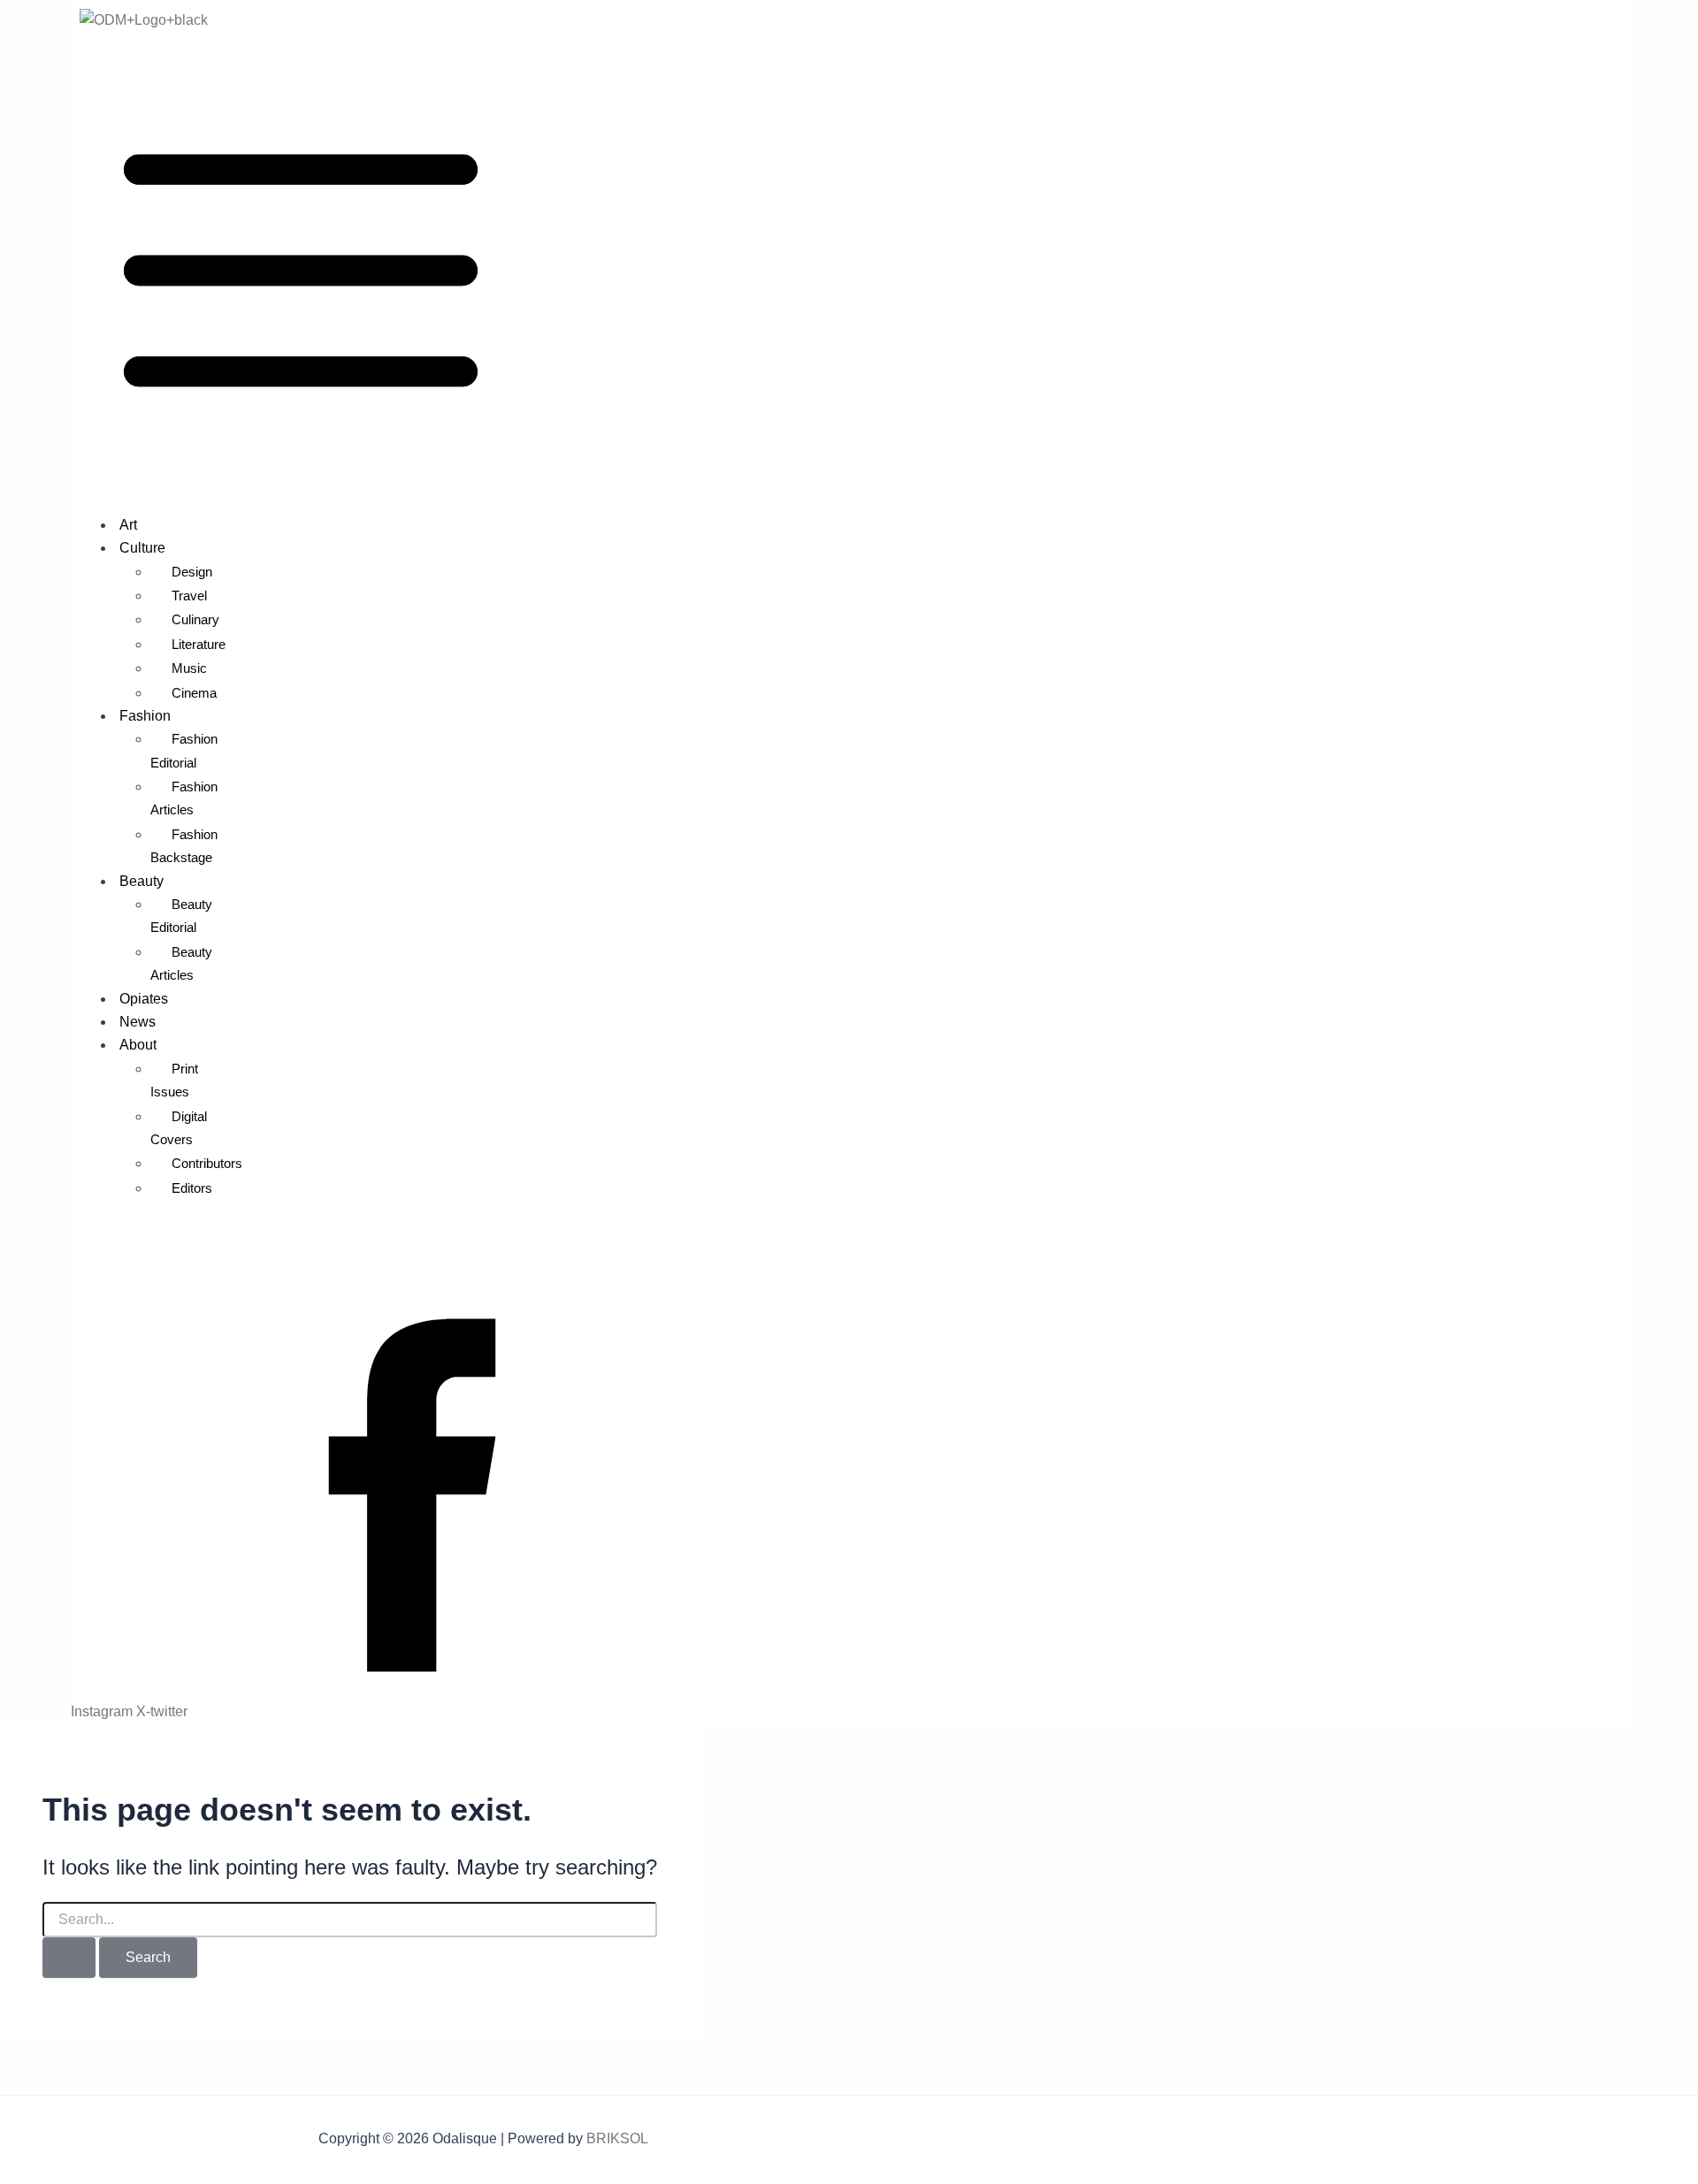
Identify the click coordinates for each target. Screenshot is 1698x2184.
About (138, 1045)
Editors (192, 1188)
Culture (142, 548)
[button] (849, 274)
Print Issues (174, 1080)
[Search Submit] (69, 1958)
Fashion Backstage (184, 846)
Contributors (207, 1163)
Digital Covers (179, 1128)
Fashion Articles (184, 798)
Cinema (194, 693)
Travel (189, 596)
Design (192, 572)
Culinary (195, 619)
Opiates (144, 999)
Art (128, 525)
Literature (199, 644)
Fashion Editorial (184, 750)
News (138, 1022)
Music (189, 668)
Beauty (141, 881)
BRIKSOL (617, 2138)
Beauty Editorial (181, 916)
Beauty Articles (181, 963)
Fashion (145, 716)
